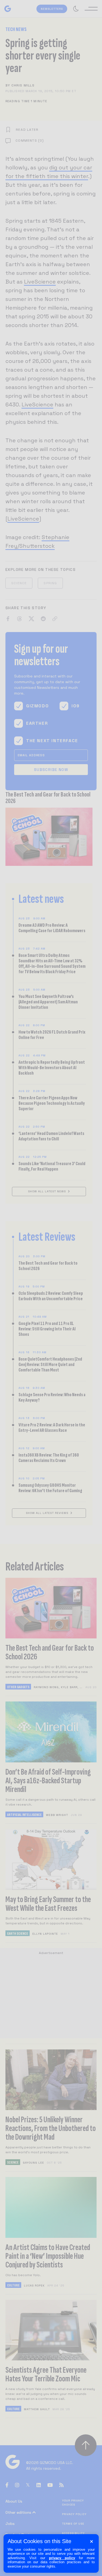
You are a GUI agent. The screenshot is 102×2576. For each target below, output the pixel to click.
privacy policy (62, 2558)
